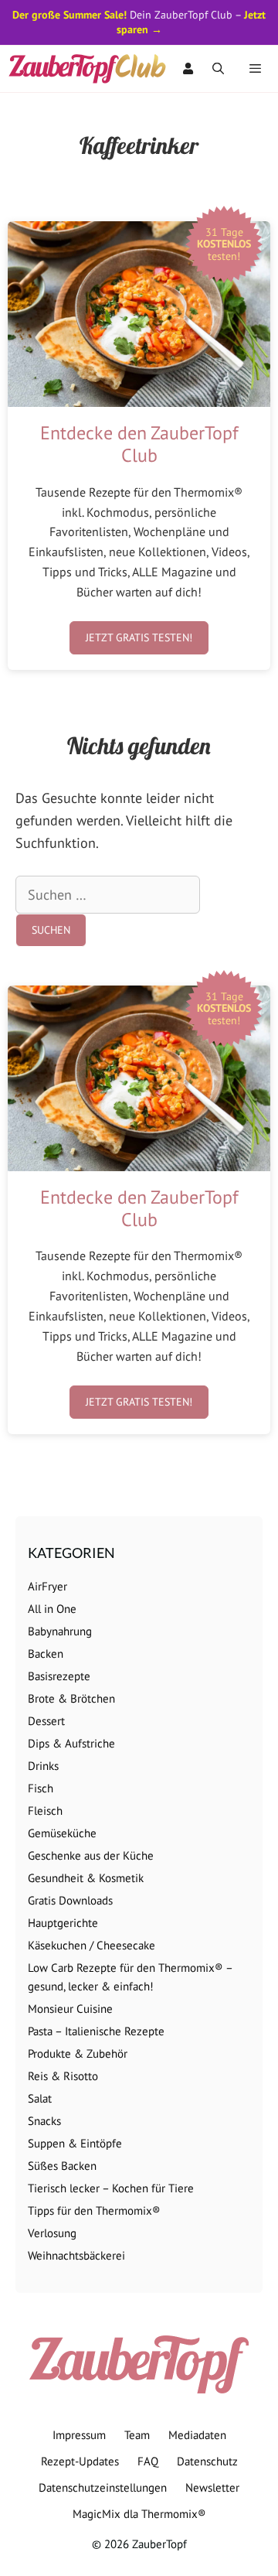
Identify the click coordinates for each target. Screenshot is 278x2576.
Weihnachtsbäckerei (76, 2255)
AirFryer (47, 1586)
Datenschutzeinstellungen (103, 2487)
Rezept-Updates (80, 2461)
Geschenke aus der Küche (91, 1855)
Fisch (41, 1788)
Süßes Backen (62, 2166)
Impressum (79, 2435)
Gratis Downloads (70, 1900)
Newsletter (212, 2487)
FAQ (148, 2461)
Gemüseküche (62, 1833)
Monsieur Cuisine (70, 2009)
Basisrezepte (59, 1676)
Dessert (46, 1721)
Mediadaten (197, 2435)
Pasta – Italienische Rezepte (96, 2031)
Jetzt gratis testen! (139, 637)
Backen (46, 1654)
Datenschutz (207, 2461)
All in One (52, 1609)
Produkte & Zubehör (78, 2053)
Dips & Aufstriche (71, 1743)
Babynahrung (60, 1631)
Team (137, 2435)
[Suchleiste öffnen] (218, 69)
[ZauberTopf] (91, 69)
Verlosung (52, 2233)
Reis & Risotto (63, 2076)
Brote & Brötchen (71, 1698)
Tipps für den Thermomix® (94, 2210)
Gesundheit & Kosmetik (86, 1878)
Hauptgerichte (63, 1923)
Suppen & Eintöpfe (75, 2143)
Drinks (43, 1766)
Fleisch (45, 1811)
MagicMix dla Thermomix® (139, 2514)
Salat (40, 2098)
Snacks (44, 2121)
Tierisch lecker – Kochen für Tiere (111, 2188)
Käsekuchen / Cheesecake (92, 1945)
